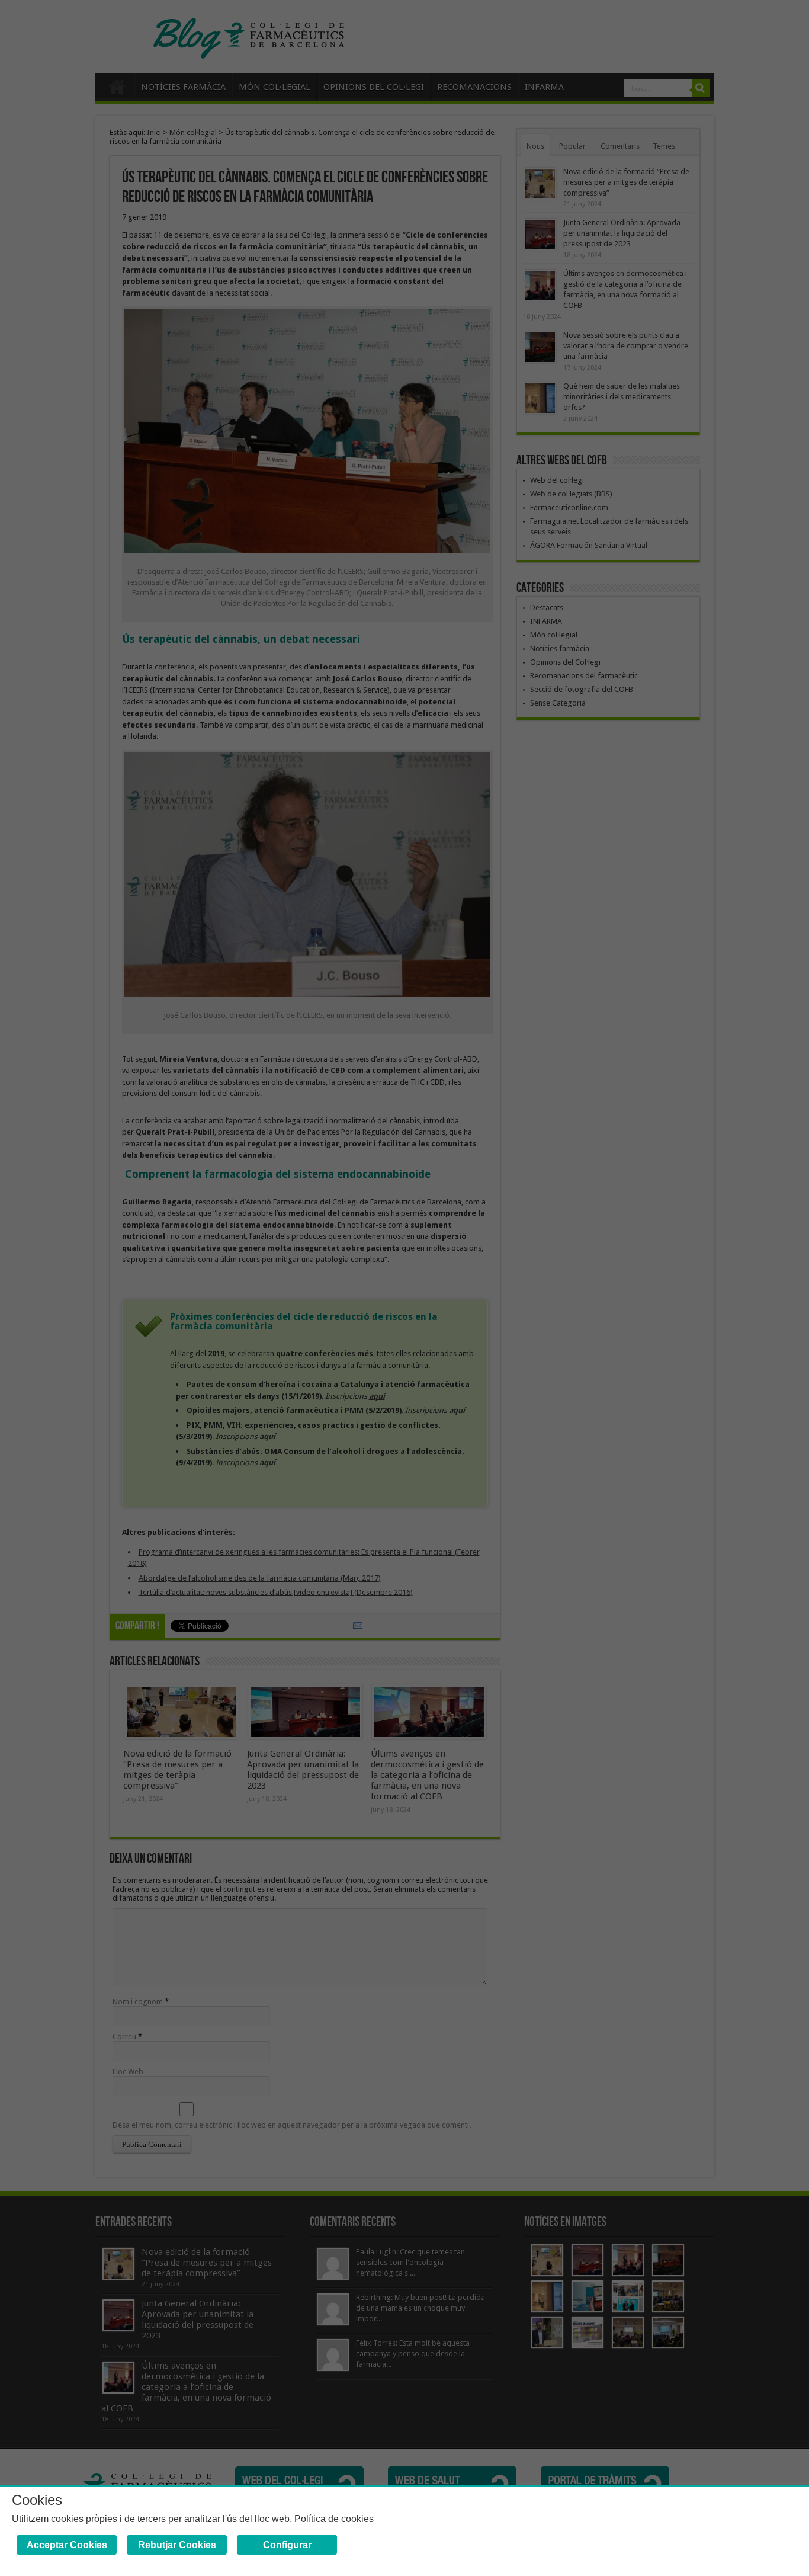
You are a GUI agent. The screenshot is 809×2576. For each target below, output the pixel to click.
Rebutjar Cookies (177, 2545)
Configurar (287, 2545)
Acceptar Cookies (67, 2545)
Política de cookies (334, 2519)
